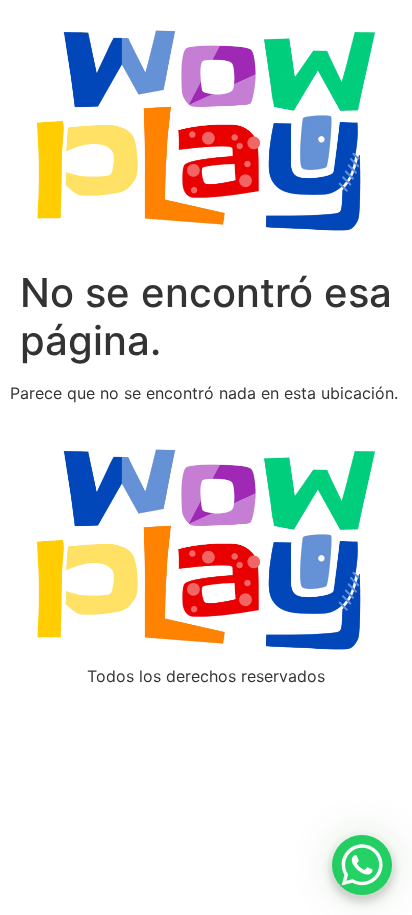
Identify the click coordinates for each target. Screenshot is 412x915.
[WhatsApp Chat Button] (362, 865)
